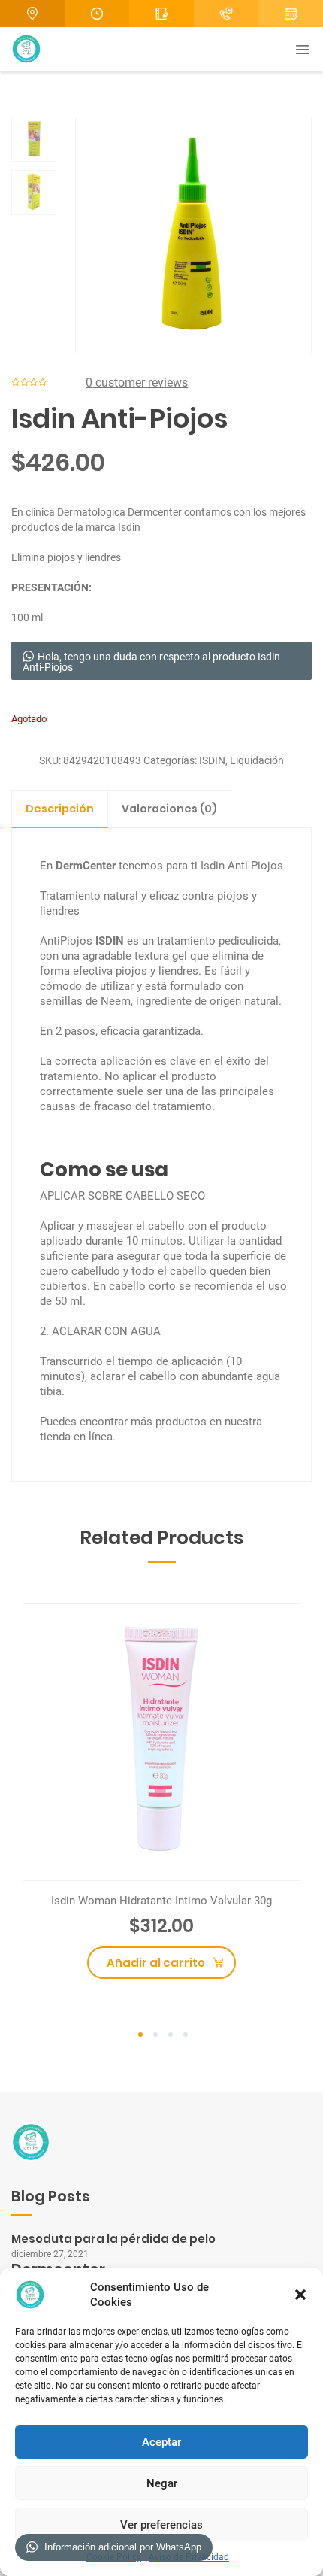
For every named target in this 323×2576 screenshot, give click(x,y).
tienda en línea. (78, 1437)
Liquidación (257, 760)
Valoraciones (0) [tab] (169, 809)
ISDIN (212, 760)
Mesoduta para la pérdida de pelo (113, 2239)
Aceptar (161, 2442)
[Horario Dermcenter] (97, 14)
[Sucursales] (32, 14)
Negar (162, 2483)
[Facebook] (291, 14)
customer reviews (137, 382)
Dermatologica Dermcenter (119, 512)
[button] (300, 2295)
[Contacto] (161, 14)
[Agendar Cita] (226, 14)
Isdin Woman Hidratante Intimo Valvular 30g (161, 1901)
